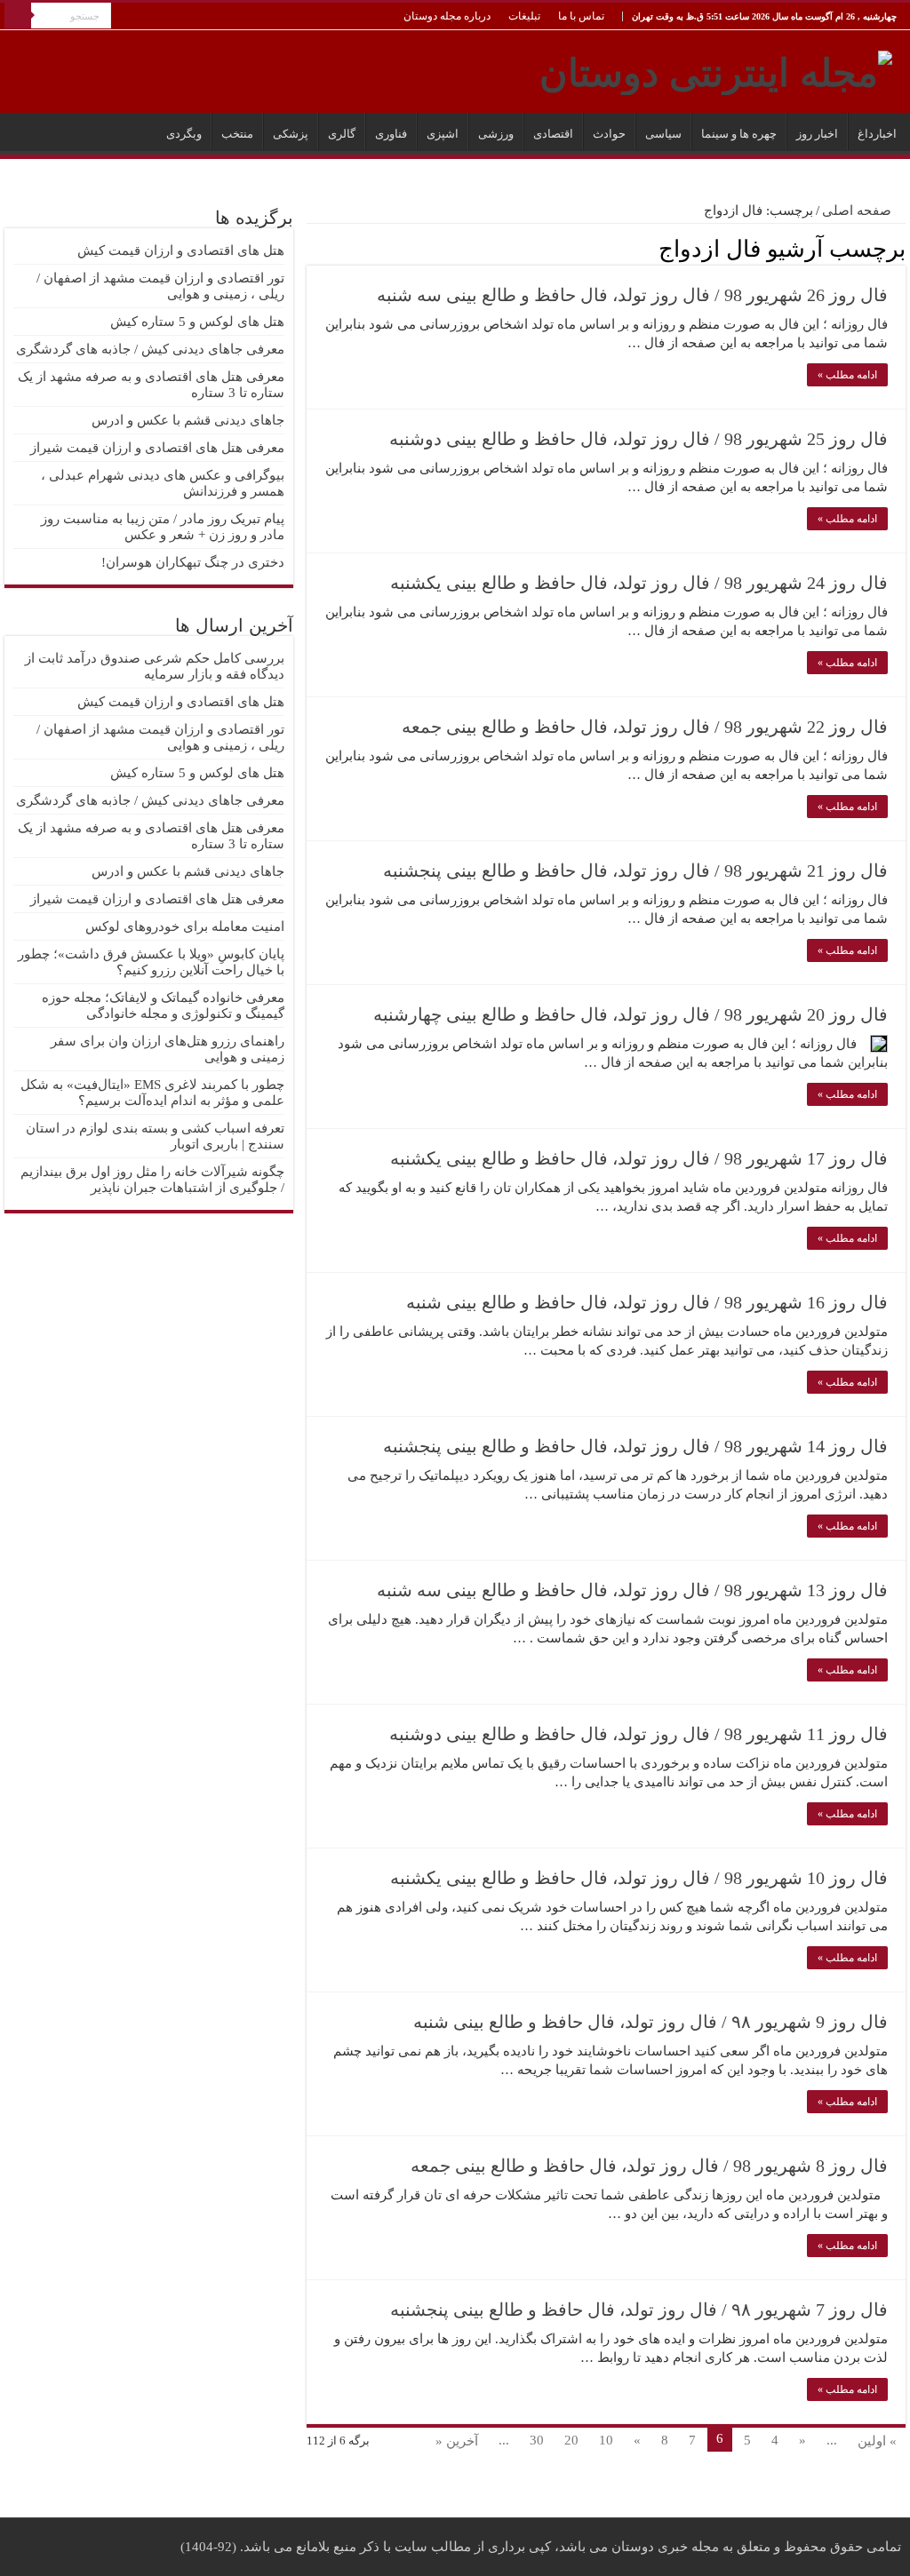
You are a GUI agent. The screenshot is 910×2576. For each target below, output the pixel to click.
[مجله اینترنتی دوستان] (716, 69)
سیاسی (663, 134)
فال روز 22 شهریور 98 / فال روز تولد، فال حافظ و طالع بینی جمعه (645, 727)
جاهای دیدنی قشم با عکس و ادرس (188, 420)
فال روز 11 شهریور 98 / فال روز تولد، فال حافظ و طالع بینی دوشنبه (639, 1734)
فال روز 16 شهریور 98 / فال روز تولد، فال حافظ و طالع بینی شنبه (647, 1302)
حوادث (609, 134)
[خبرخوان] (311, 248)
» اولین (877, 2441)
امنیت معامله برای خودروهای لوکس (185, 926)
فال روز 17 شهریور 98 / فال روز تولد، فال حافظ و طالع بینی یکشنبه (639, 1158)
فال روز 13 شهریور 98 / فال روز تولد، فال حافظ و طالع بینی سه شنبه (632, 1590)
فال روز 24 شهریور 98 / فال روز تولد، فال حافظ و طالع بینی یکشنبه (639, 583)
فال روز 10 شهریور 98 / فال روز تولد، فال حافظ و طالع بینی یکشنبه (639, 1878)
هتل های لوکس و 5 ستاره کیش (197, 322)
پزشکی (291, 134)
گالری (342, 134)
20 (571, 2440)
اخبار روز (817, 134)
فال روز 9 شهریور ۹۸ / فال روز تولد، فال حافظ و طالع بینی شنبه (651, 2022)
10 (606, 2440)
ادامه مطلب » (847, 375)
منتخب (237, 134)
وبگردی (184, 134)
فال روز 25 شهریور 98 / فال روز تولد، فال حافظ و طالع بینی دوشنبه (639, 439)
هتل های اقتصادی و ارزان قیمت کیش (181, 250)
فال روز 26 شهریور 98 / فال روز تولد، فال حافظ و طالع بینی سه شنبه (632, 295)
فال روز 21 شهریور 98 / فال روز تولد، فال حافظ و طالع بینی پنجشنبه (635, 871)
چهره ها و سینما (739, 134)
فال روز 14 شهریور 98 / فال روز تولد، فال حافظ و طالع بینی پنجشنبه (635, 1446)
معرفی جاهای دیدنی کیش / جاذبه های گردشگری (150, 349)
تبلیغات (524, 16)
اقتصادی (553, 134)
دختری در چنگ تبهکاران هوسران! (193, 562)
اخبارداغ (877, 134)
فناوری (391, 134)
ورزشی (496, 134)
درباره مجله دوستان (447, 16)
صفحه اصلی (858, 211)
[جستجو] (18, 16)
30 (537, 2440)
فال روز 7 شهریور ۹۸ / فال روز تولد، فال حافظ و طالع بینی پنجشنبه (639, 2310)
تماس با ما (581, 16)
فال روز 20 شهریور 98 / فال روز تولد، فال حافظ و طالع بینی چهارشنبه (631, 1014)
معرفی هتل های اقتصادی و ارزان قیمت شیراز (157, 448)
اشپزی (443, 134)
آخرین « (457, 2441)
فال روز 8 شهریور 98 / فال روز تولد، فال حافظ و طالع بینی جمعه (649, 2166)
